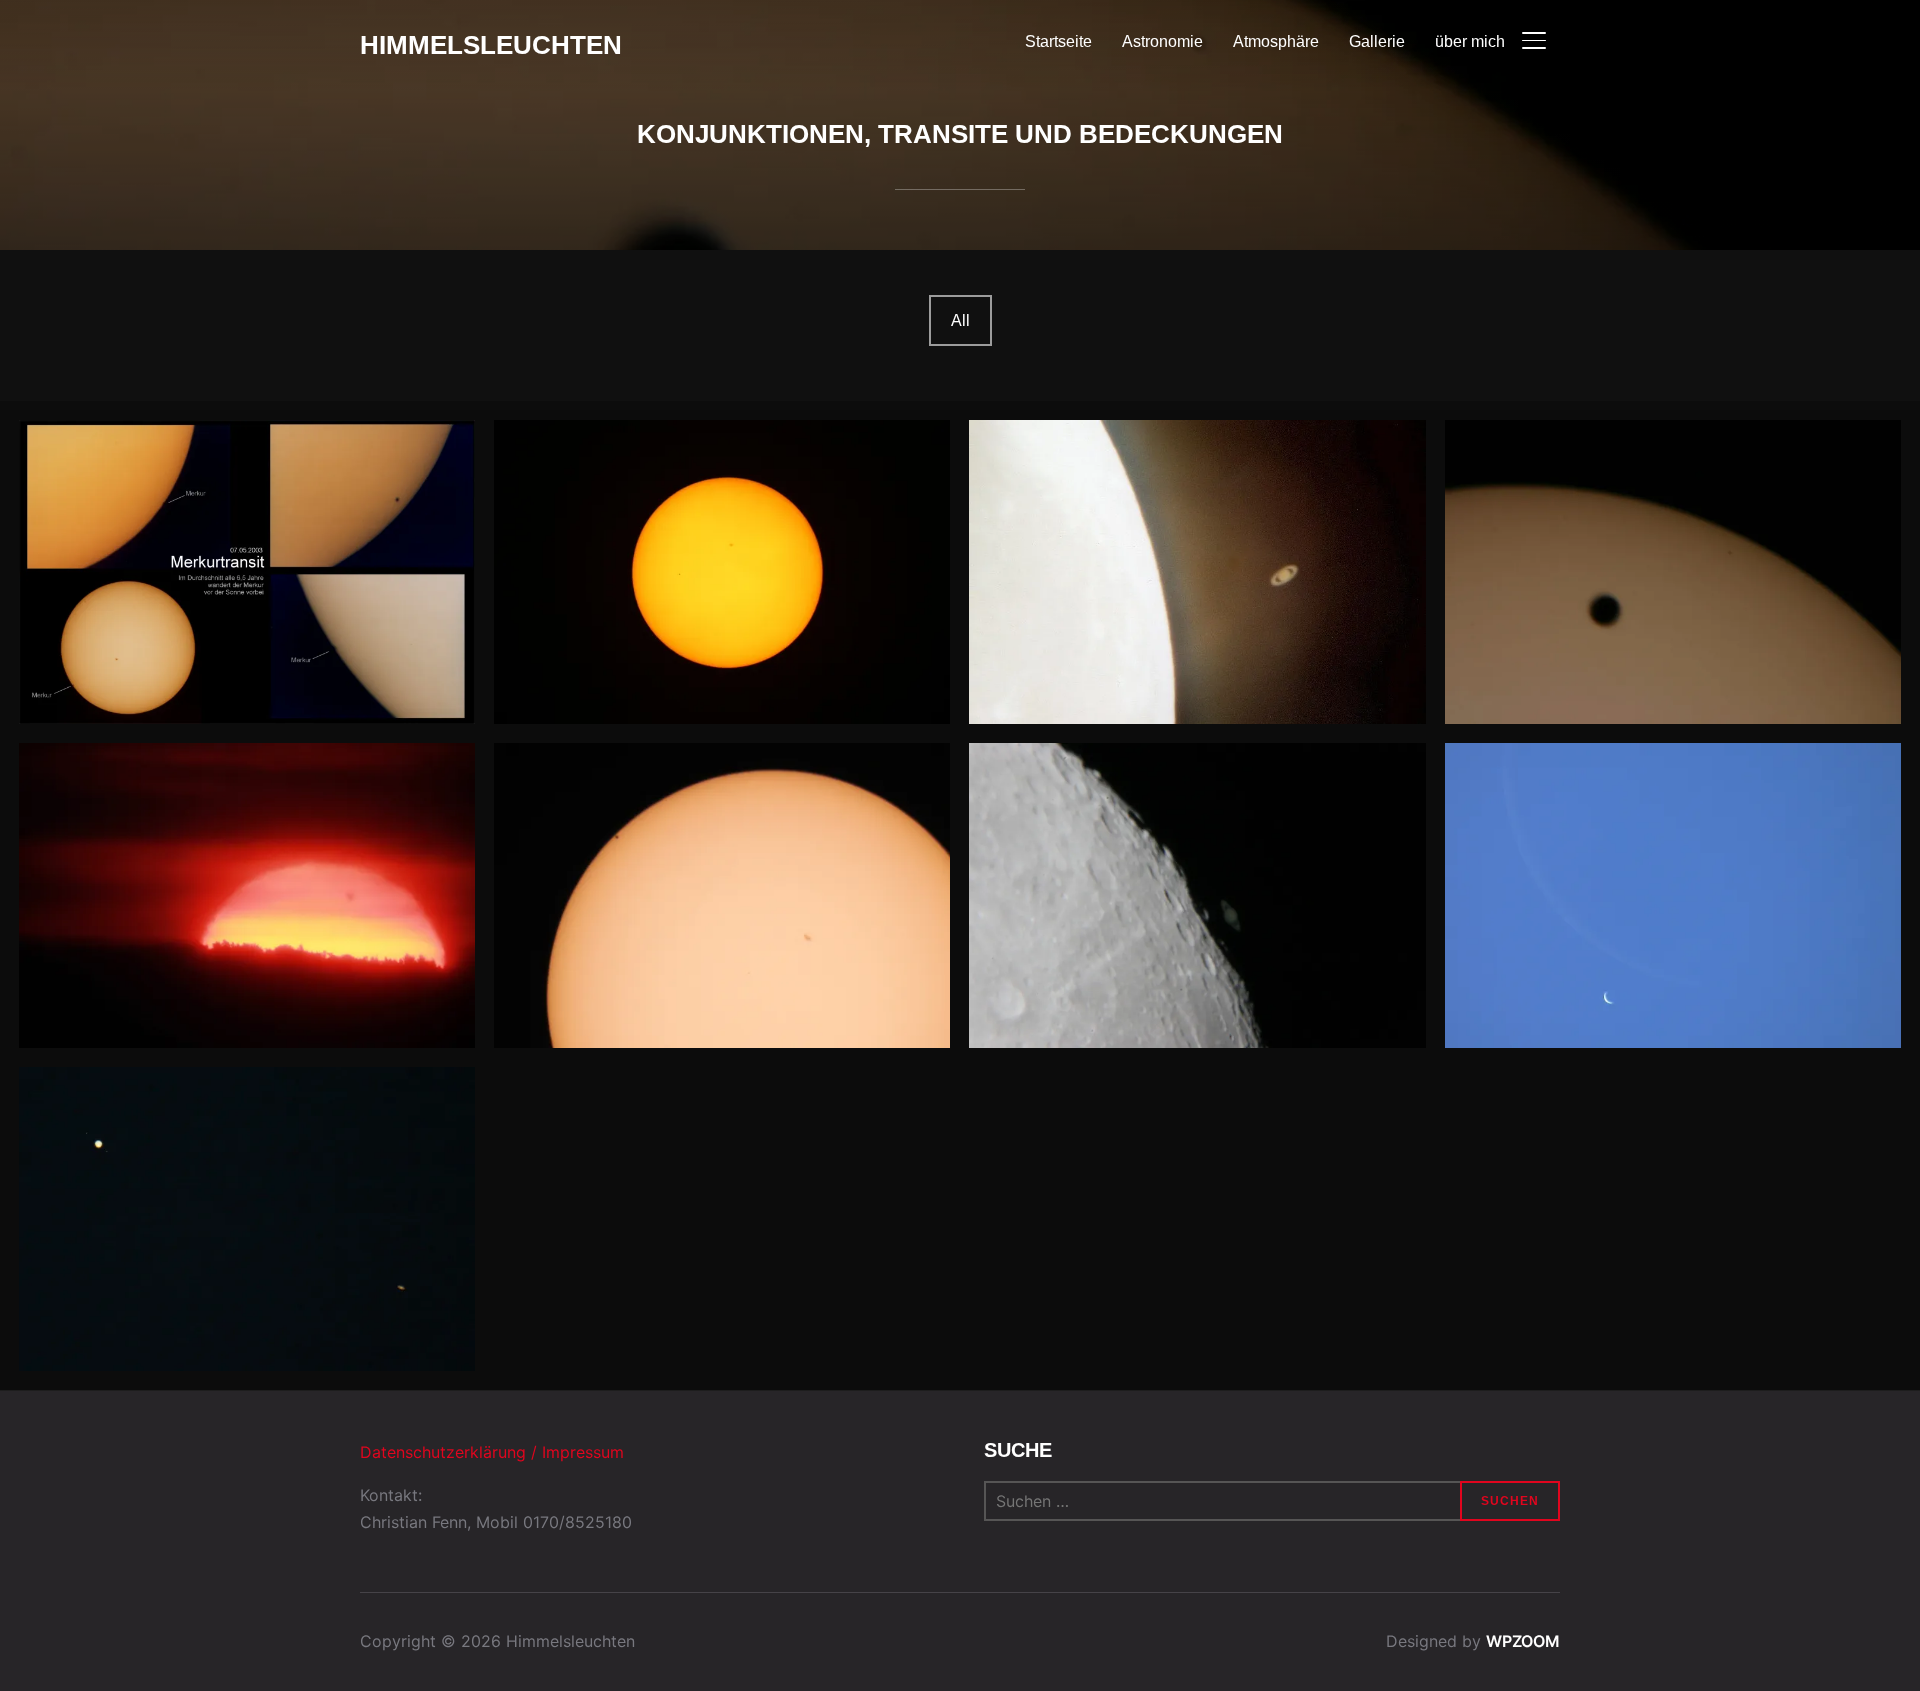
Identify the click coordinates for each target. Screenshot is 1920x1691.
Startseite (1058, 41)
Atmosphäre (1276, 41)
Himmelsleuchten (491, 45)
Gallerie (1377, 41)
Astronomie (1162, 41)
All (960, 320)
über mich (1470, 41)
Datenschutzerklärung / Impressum (492, 1452)
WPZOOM (1523, 1641)
